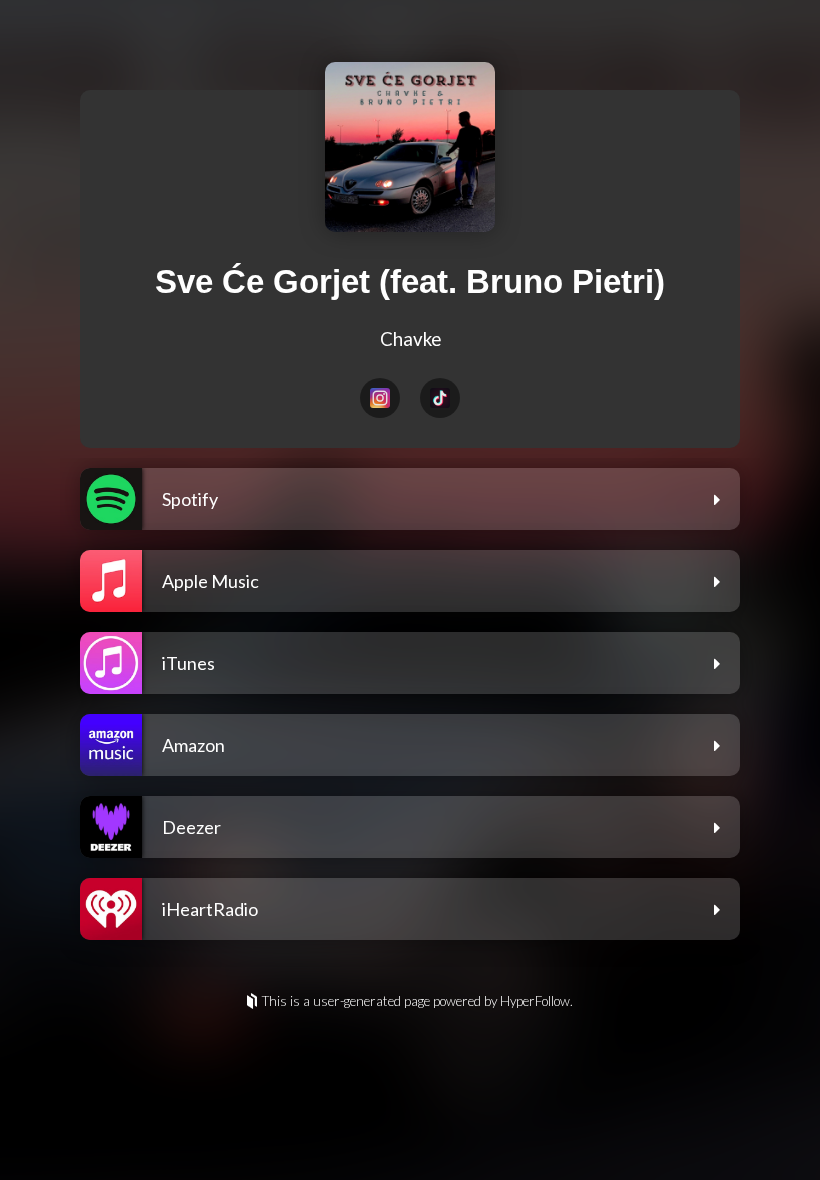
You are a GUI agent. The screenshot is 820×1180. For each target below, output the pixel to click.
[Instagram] (380, 398)
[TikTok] (440, 398)
